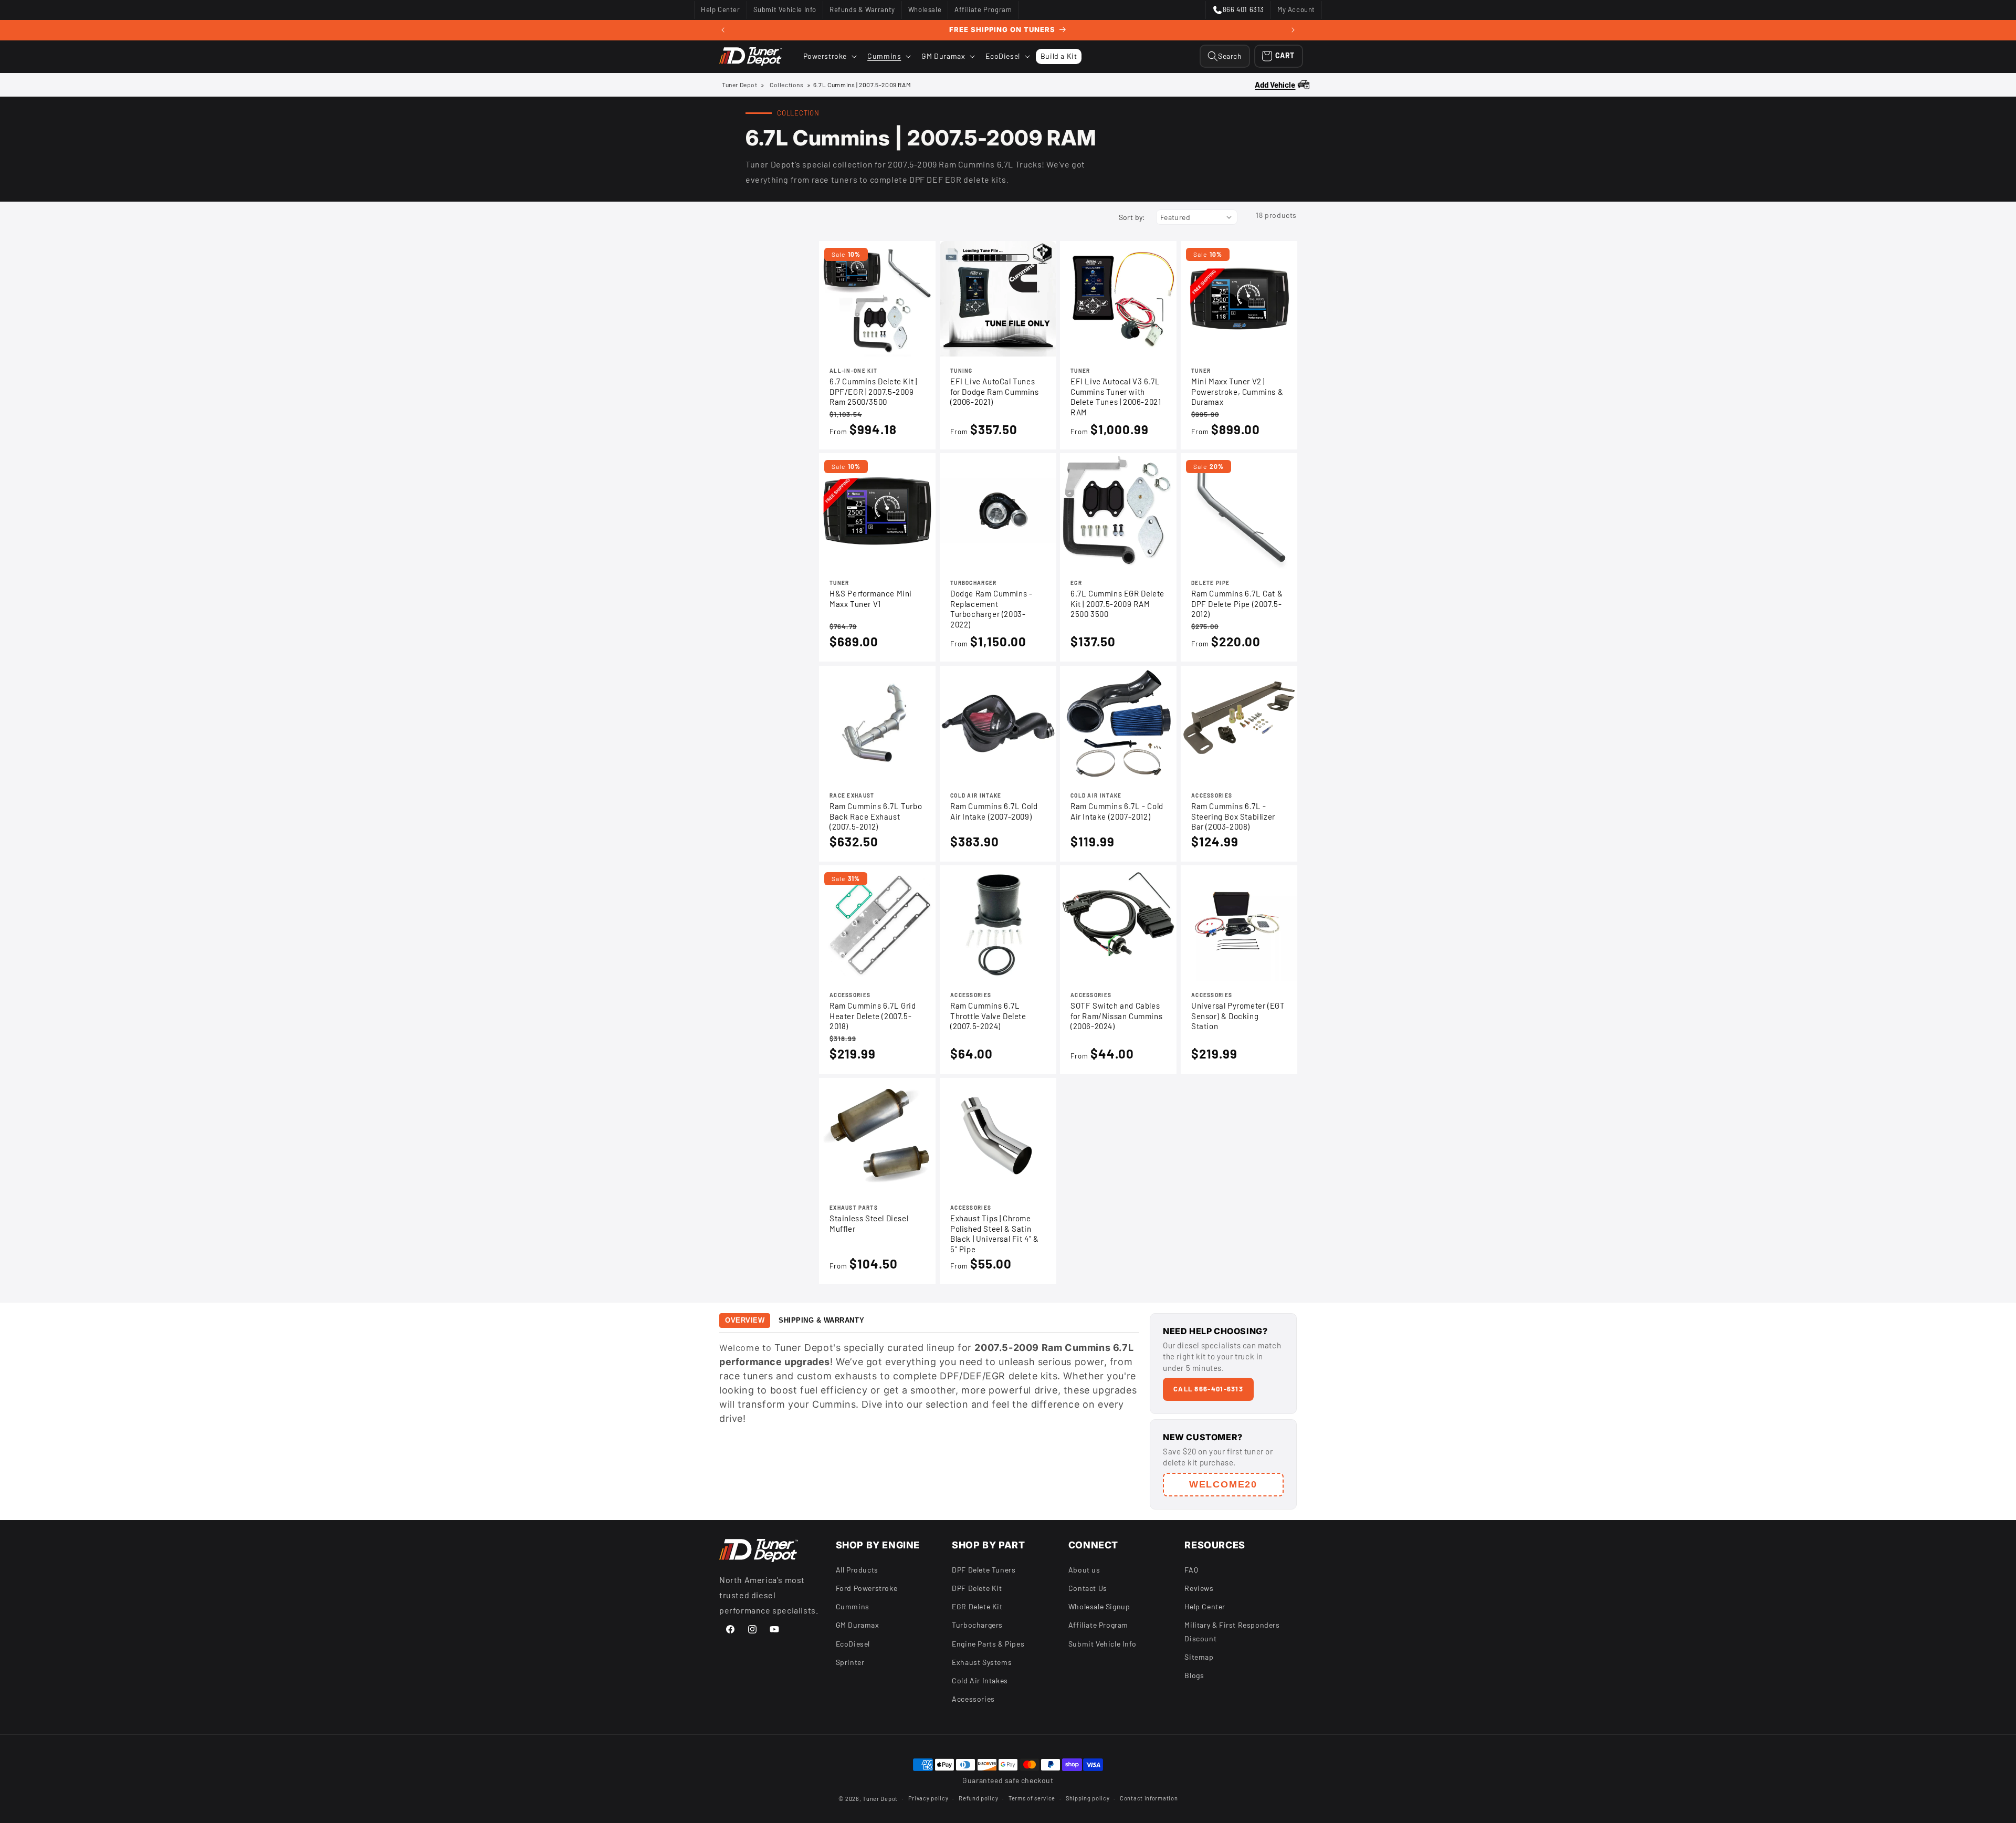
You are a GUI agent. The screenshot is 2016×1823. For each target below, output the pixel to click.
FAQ (1191, 1569)
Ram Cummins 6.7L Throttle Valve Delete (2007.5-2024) (988, 1016)
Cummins (853, 1606)
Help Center (720, 12)
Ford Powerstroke (867, 1588)
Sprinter (850, 1662)
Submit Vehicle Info (785, 12)
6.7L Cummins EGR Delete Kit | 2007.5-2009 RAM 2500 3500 (1117, 604)
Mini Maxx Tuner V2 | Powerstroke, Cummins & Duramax (1237, 391)
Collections (787, 85)
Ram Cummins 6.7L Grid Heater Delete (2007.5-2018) (873, 1016)
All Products (857, 1569)
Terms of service (1032, 1798)
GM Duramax (858, 1625)
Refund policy (978, 1798)
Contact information (1149, 1798)
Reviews (1199, 1588)
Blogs (1194, 1675)
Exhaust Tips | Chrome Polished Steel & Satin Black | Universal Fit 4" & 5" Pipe (995, 1234)
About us (1084, 1569)
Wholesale (925, 12)
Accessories (973, 1699)
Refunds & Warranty (862, 12)
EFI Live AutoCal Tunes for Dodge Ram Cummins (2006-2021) (995, 391)
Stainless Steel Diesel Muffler (869, 1223)
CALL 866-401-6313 (1208, 1389)
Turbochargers (977, 1625)
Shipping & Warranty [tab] (821, 1320)
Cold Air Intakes (980, 1680)
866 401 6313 (1238, 12)
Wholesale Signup (1099, 1606)
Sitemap (1199, 1656)
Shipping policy (1088, 1798)
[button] (829, 56)
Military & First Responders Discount (1232, 1631)
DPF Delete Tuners (984, 1569)
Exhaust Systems (982, 1662)
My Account (1296, 12)
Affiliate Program (983, 12)
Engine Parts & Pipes (988, 1643)
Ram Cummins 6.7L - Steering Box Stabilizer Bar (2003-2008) (1233, 816)
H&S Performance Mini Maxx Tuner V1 (871, 599)
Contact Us (1088, 1588)
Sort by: (1132, 217)
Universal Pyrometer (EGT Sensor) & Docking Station (1238, 1016)
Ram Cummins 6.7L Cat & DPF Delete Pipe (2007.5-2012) (1237, 604)
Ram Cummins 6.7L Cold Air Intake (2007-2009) (994, 811)
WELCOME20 (1223, 1484)
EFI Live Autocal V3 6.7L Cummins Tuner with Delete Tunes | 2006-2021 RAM (1116, 397)
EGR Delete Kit (977, 1606)
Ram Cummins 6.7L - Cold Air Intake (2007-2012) (1117, 811)
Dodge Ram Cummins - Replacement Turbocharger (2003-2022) (991, 609)
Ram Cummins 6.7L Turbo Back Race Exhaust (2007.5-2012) (876, 816)
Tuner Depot (740, 85)
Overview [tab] (745, 1320)
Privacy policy (928, 1798)
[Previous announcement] (723, 30)
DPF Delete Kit (977, 1588)
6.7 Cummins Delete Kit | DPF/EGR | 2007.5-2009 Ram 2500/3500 (873, 391)
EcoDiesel (853, 1643)
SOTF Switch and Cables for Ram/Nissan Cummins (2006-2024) (1116, 1016)
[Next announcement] (1293, 30)
